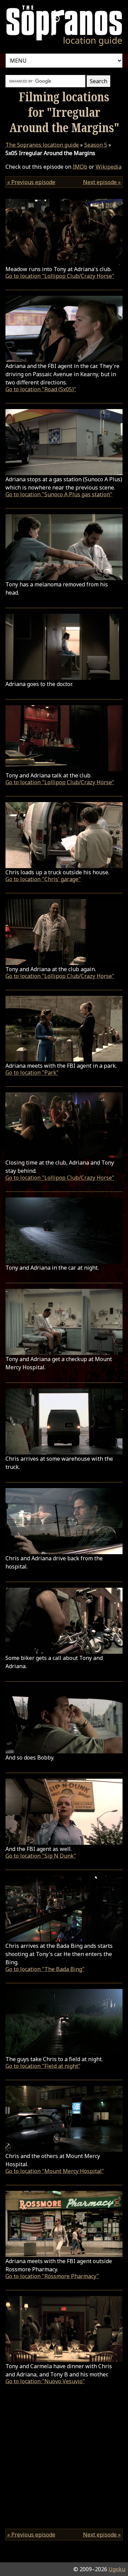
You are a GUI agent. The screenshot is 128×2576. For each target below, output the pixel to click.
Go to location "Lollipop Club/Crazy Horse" (60, 276)
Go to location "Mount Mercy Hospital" (55, 2171)
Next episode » (102, 182)
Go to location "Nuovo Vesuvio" (45, 2381)
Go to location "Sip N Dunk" (41, 1856)
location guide (42, 145)
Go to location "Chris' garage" (43, 879)
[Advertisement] (64, 2459)
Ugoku (117, 2569)
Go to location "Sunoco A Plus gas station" (59, 494)
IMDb (80, 167)
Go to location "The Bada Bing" (45, 1969)
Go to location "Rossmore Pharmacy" (52, 2276)
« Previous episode (31, 182)
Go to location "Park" (32, 1073)
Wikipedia (109, 167)
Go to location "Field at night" (43, 2066)
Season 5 (96, 145)
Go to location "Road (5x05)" (41, 389)
